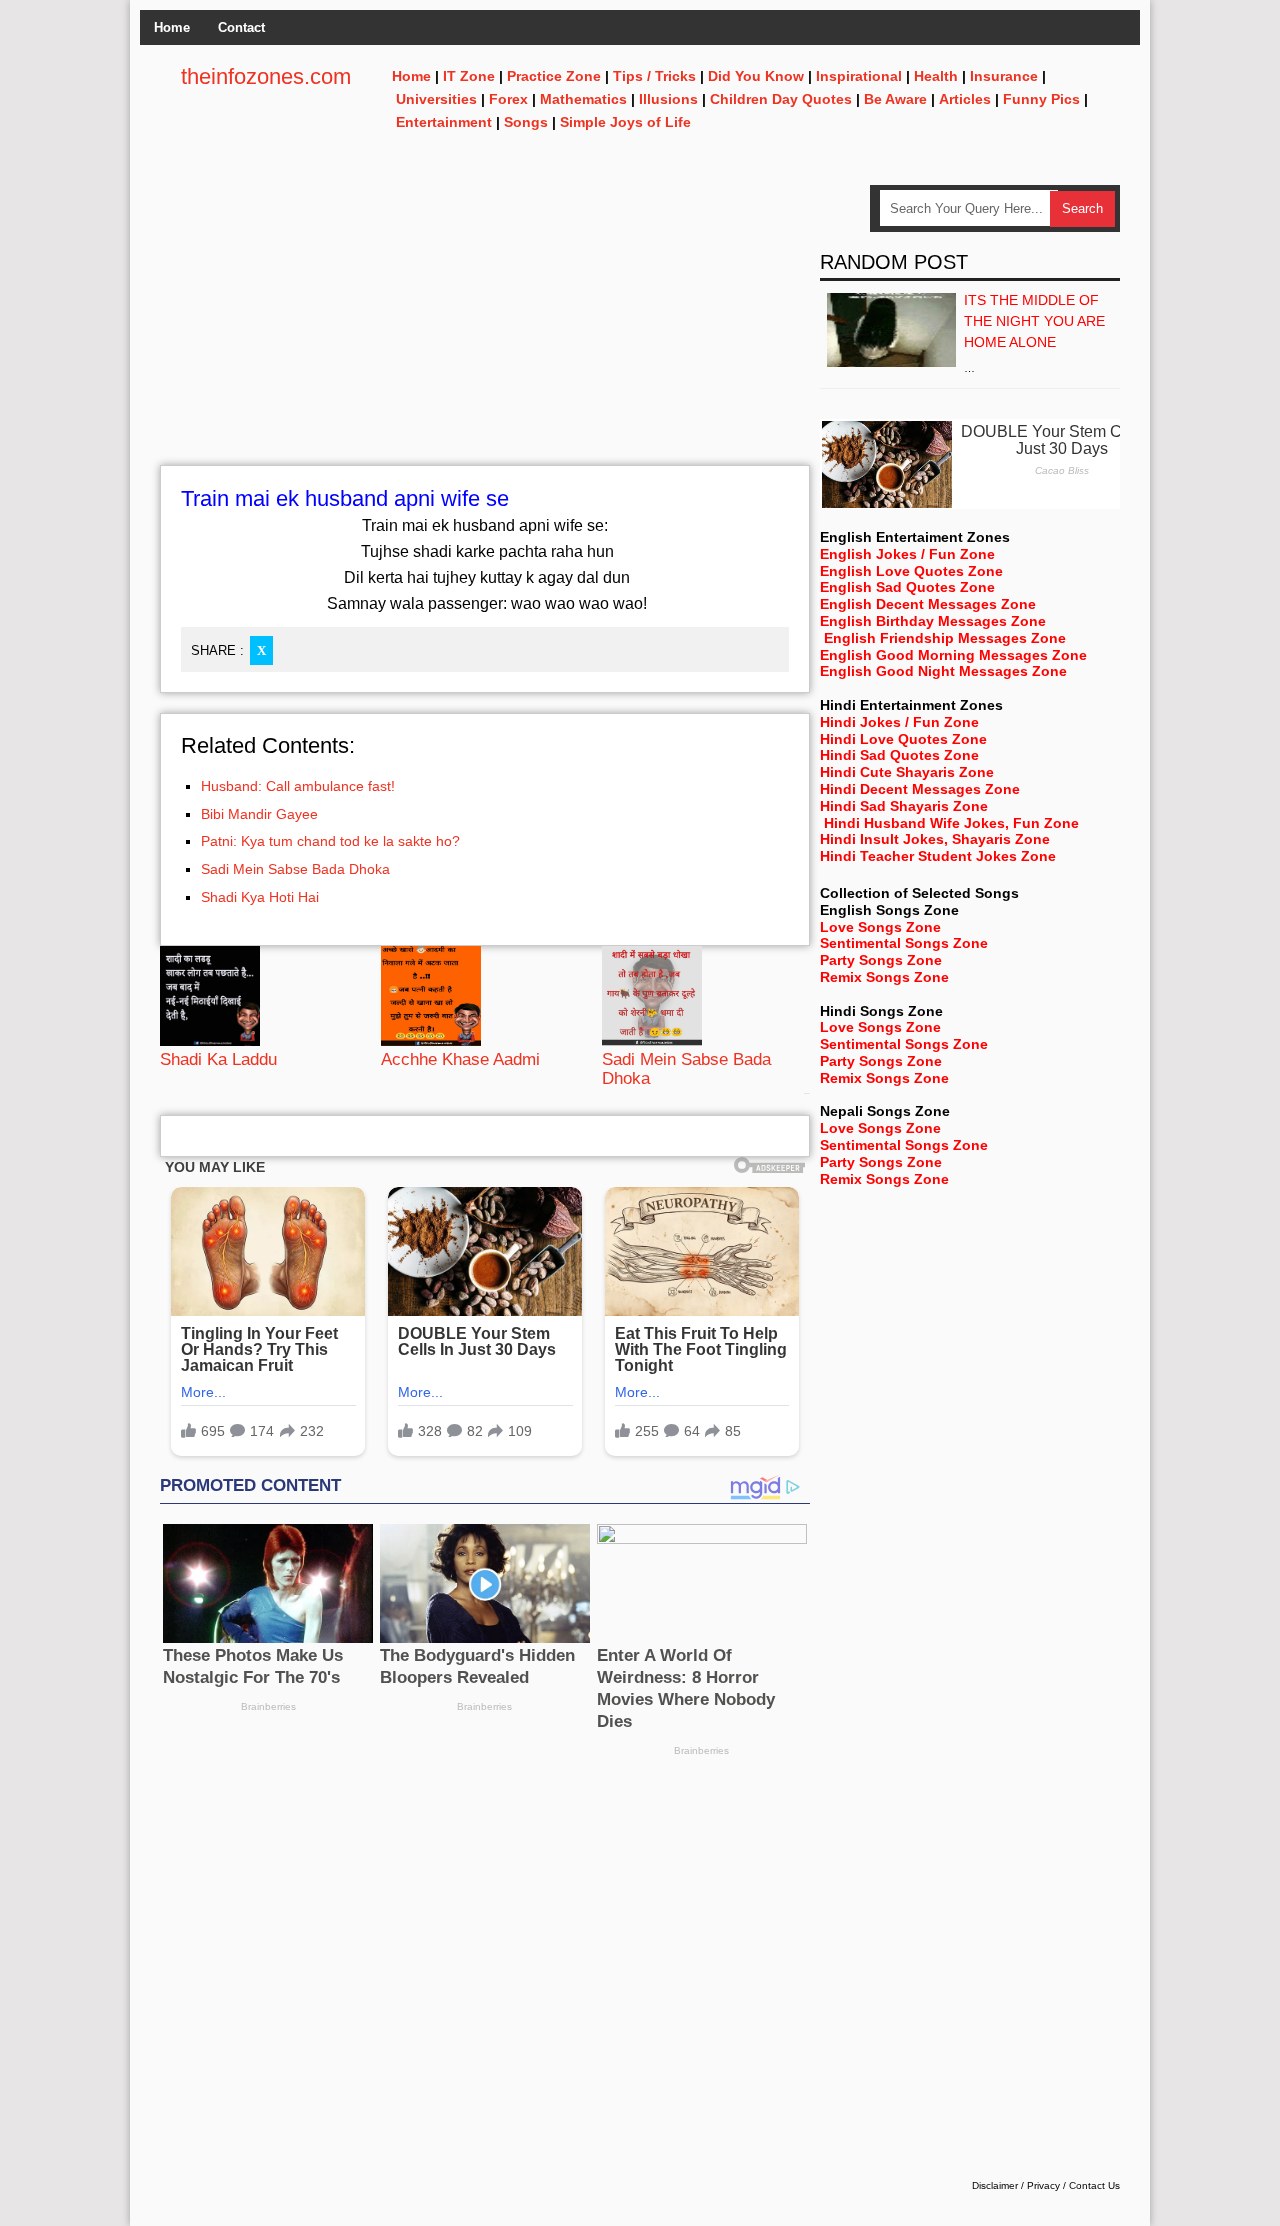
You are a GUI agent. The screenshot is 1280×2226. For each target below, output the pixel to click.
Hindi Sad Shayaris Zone (904, 806)
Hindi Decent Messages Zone (920, 789)
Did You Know (756, 76)
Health (936, 76)
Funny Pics (1041, 99)
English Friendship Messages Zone (945, 638)
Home (172, 27)
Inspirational (859, 76)
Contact (241, 27)
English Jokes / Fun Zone (907, 554)
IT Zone (469, 76)
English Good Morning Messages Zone (953, 655)
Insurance (1004, 76)
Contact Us (1094, 2185)
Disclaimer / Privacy (1016, 2185)
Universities (436, 99)
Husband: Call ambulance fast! (298, 786)
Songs (526, 122)
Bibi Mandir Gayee (259, 814)
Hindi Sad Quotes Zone (899, 755)
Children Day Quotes (781, 99)
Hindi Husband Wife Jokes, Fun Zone (951, 823)
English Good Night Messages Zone (943, 671)
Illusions (668, 99)
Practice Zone (554, 76)
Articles (965, 99)
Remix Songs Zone (884, 977)
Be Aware (895, 99)
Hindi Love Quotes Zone (903, 739)
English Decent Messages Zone (928, 604)
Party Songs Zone (881, 960)
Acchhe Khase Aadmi (460, 1059)
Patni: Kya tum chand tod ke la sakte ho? (330, 841)
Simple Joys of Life (625, 122)
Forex (508, 99)
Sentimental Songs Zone (904, 943)
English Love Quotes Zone (911, 571)
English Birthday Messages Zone (933, 621)
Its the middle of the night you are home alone (1034, 321)
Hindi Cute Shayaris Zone (907, 772)
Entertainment (444, 122)
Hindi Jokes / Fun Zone (899, 722)
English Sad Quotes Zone (907, 587)
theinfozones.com (266, 76)
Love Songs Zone (880, 927)
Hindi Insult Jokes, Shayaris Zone (935, 839)
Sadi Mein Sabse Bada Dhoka (295, 869)
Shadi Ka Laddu (218, 1059)
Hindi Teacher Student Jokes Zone (938, 856)
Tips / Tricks (654, 76)
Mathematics (583, 99)
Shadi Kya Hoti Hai (260, 897)
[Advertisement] (485, 325)
